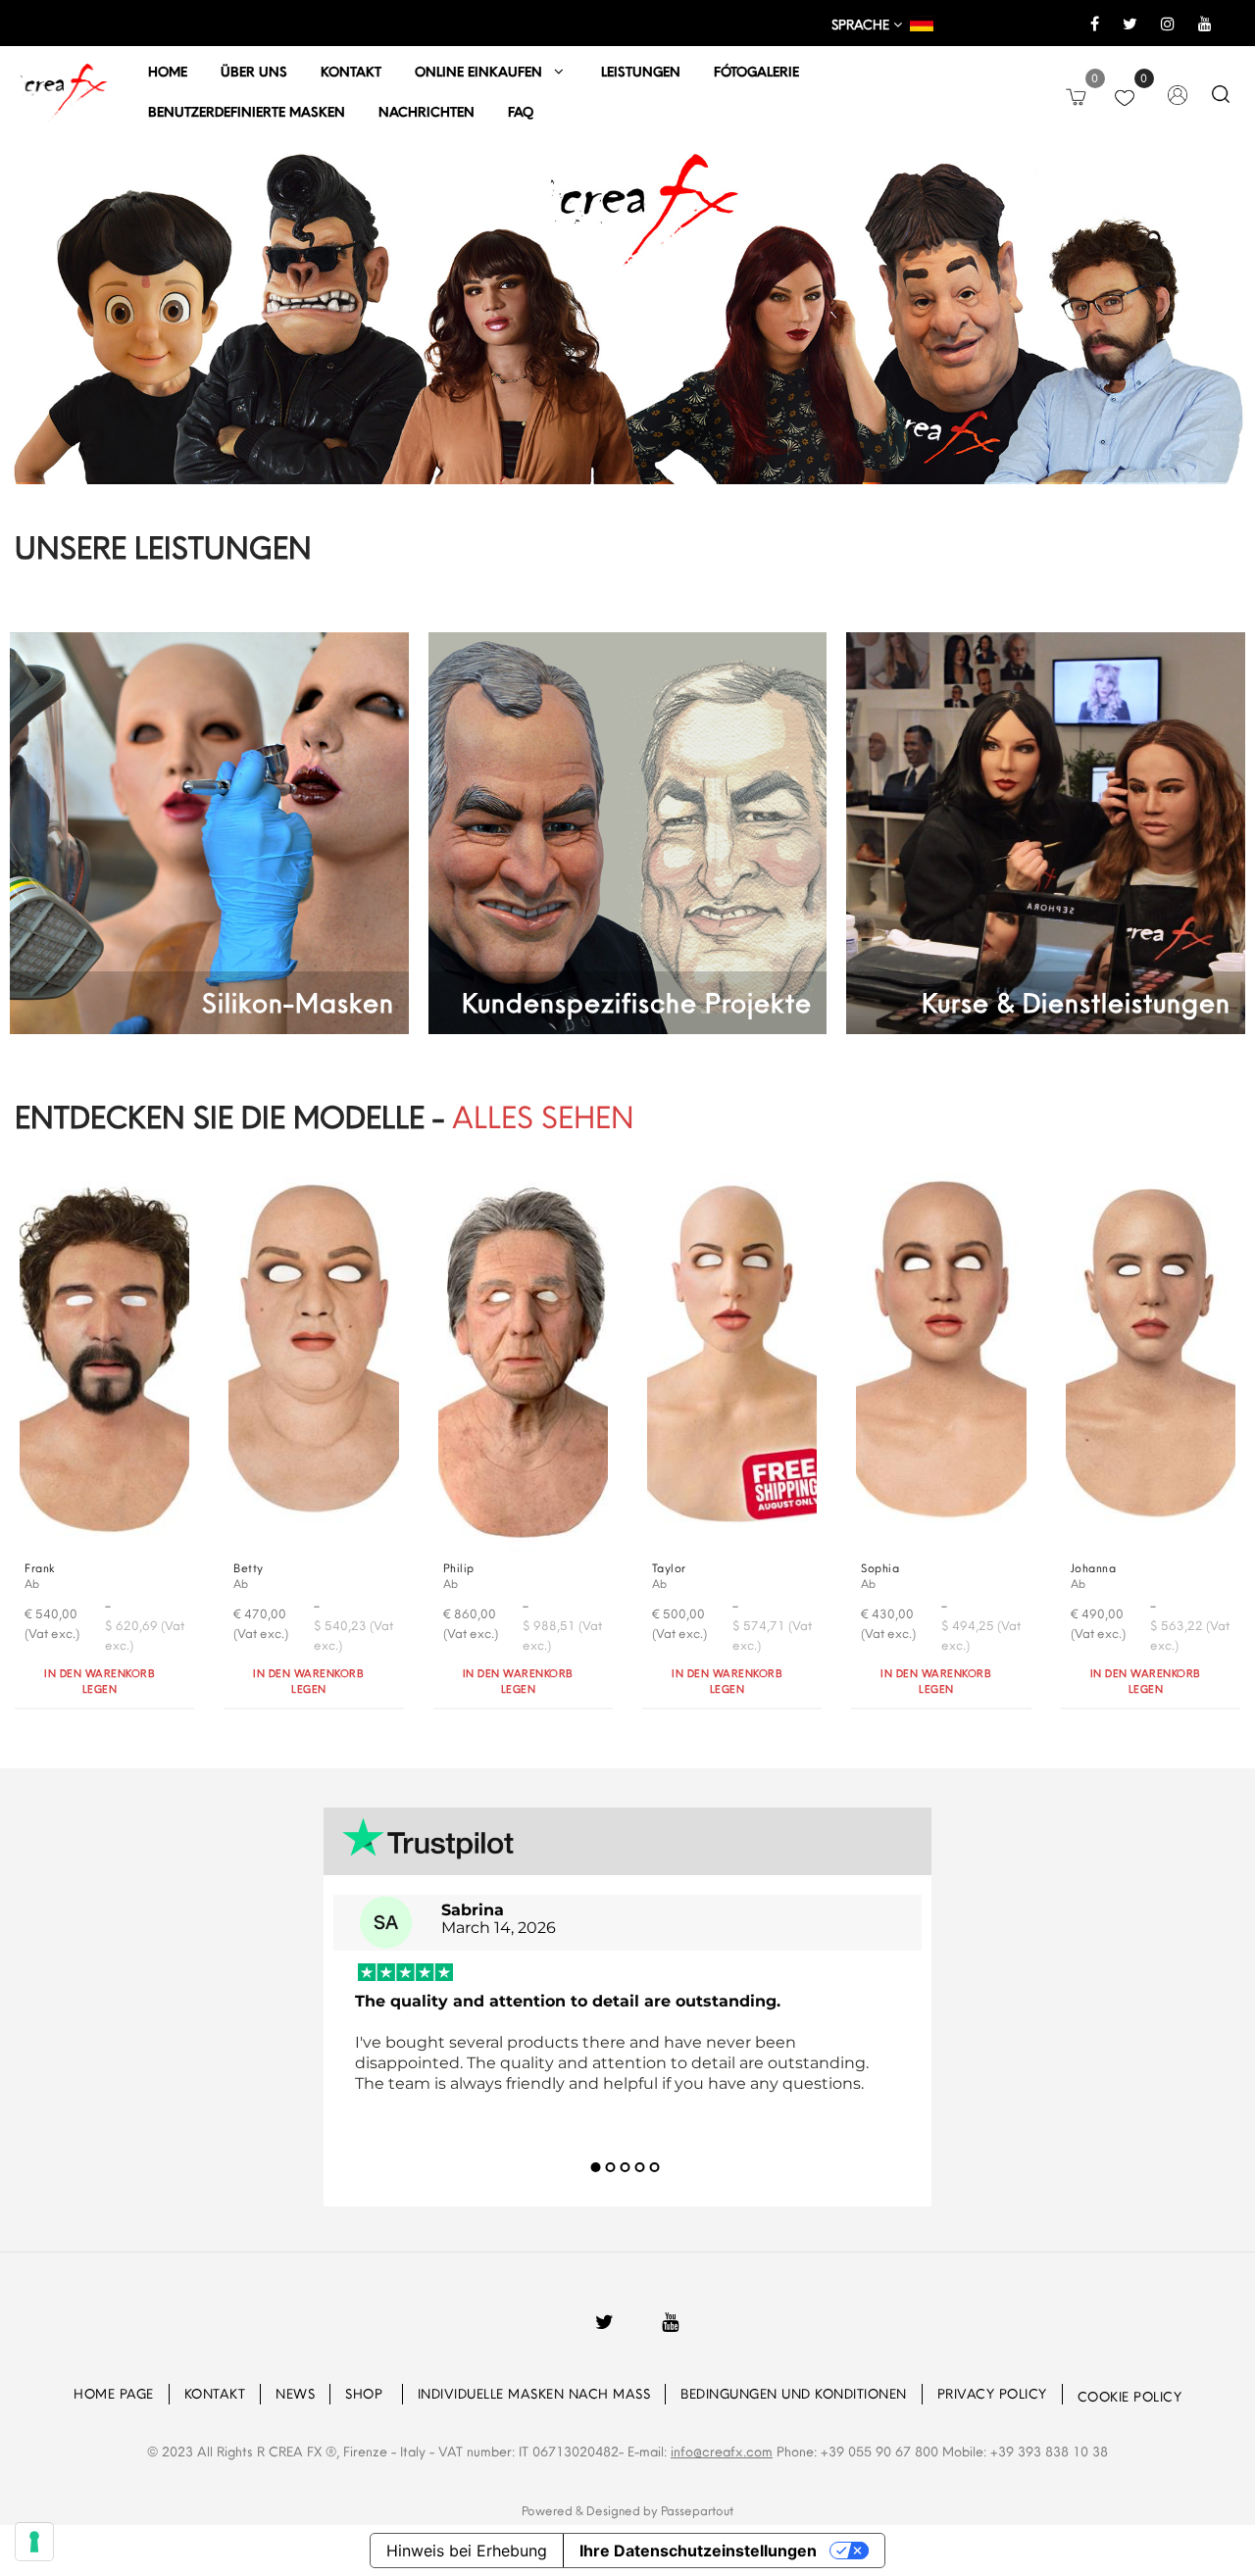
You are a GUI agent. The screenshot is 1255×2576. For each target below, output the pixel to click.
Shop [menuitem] (366, 2394)
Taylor (669, 1568)
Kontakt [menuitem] (351, 72)
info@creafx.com (722, 2452)
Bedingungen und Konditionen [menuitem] (794, 2394)
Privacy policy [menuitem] (992, 2394)
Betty (249, 1568)
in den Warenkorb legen (100, 1682)
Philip (459, 1568)
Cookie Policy (1130, 2397)
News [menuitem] (295, 2394)
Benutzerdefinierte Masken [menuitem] (247, 112)
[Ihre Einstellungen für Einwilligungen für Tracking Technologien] (34, 2542)
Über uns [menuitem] (254, 72)
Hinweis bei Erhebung (467, 2551)
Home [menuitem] (168, 72)
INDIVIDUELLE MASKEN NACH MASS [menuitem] (534, 2394)
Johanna (1094, 1568)
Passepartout (697, 2510)
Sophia (880, 1568)
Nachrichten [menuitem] (427, 112)
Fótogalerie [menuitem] (756, 72)
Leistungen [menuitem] (641, 72)
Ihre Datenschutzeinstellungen (698, 2551)
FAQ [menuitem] (521, 112)
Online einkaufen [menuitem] (484, 72)
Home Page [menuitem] (114, 2394)
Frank (40, 1568)
